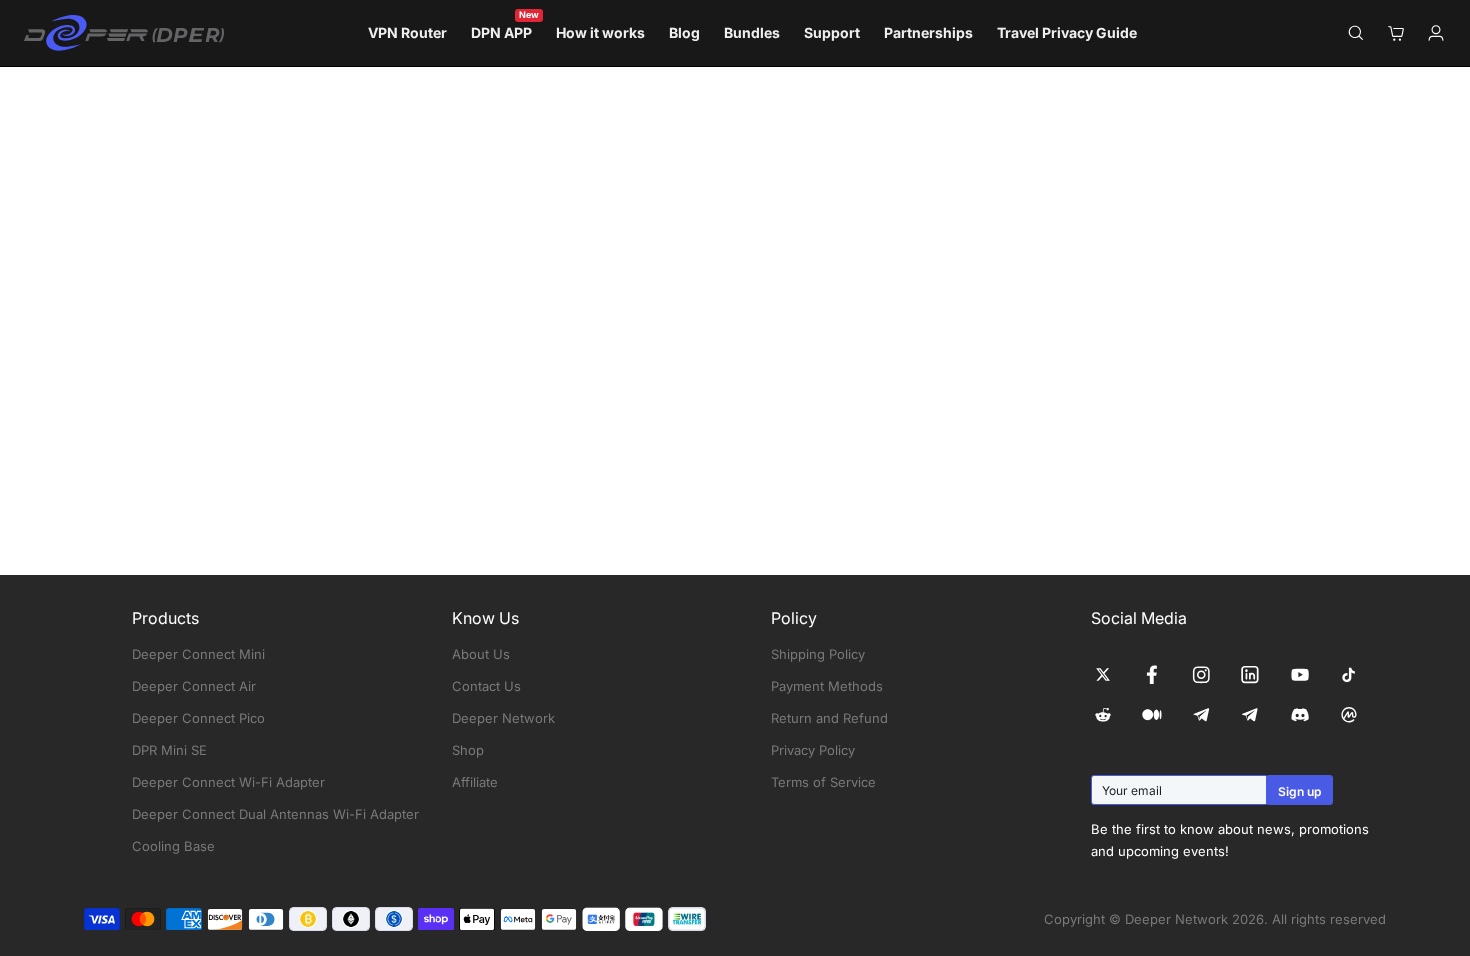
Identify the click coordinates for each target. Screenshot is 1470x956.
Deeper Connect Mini (198, 654)
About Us (481, 654)
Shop (468, 750)
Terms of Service (823, 782)
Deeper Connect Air (194, 686)
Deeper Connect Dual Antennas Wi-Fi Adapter (275, 814)
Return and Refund (829, 718)
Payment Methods (827, 686)
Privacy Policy (813, 750)
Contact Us (486, 686)
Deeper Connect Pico (198, 718)
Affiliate (475, 782)
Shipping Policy (818, 654)
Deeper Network (503, 718)
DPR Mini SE (169, 750)
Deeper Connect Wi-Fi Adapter (228, 782)
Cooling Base (173, 846)
